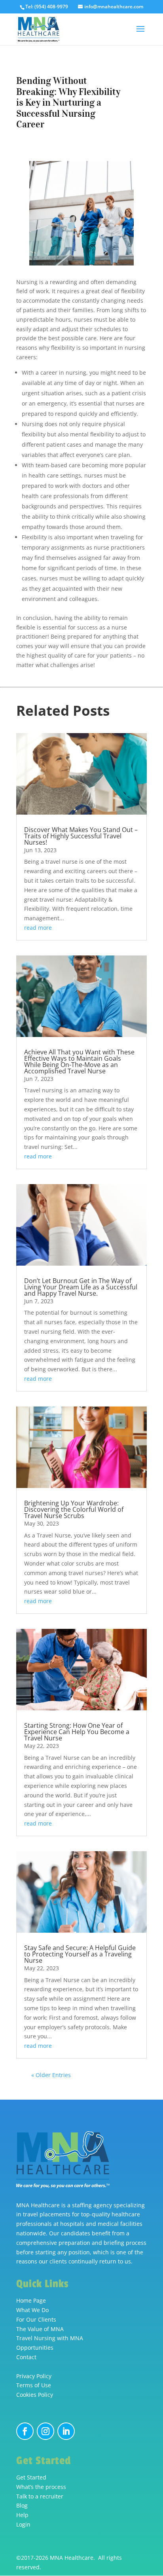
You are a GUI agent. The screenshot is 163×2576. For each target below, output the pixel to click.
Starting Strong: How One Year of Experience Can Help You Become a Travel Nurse (77, 1732)
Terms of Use (34, 2385)
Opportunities (35, 2348)
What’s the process (41, 2487)
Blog (22, 2505)
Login (23, 2524)
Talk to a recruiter (40, 2496)
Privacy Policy (34, 2376)
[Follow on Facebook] (25, 2431)
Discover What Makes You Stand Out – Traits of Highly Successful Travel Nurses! (81, 836)
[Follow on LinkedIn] (66, 2431)
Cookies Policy (35, 2395)
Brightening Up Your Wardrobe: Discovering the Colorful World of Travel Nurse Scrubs (74, 1509)
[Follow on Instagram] (45, 2431)
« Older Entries (51, 2075)
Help (22, 2515)
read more (38, 928)
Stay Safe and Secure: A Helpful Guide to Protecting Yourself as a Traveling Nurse (80, 1954)
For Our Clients (36, 2319)
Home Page (31, 2300)
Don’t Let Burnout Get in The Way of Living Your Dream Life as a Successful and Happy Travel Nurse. (81, 1287)
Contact (26, 2357)
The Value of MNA (40, 2329)
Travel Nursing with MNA (50, 2338)
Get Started (31, 2477)
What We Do (32, 2310)
